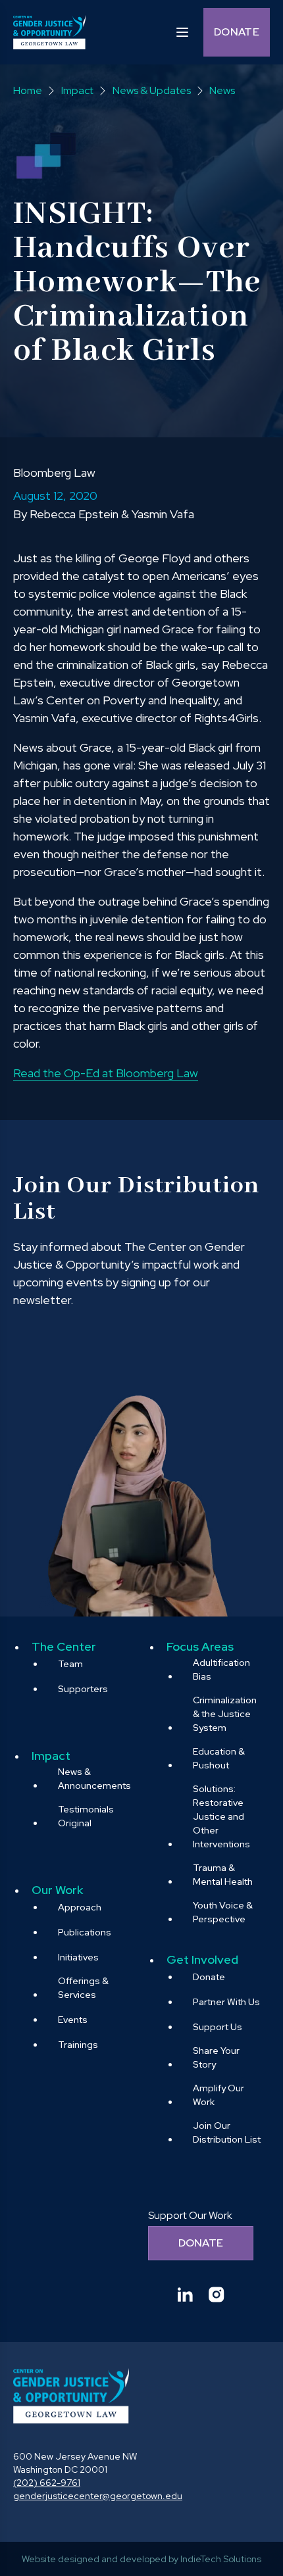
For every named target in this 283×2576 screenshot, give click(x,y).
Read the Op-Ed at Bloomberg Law (106, 1073)
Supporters (83, 1689)
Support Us (218, 2027)
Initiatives (78, 1957)
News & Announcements (94, 1779)
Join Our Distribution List (227, 2132)
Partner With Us (226, 2002)
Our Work (57, 1890)
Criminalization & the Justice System (225, 1714)
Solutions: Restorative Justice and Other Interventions (221, 1816)
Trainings (78, 2045)
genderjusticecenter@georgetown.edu (98, 2496)
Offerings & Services (83, 1988)
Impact (51, 1756)
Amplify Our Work (219, 2095)
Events (73, 2020)
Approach (80, 1907)
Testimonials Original (86, 1816)
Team (70, 1664)
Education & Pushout (219, 1758)
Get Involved (202, 1959)
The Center (64, 1646)
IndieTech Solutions (221, 2559)
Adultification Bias (221, 1669)
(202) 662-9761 (47, 2483)
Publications (85, 1932)
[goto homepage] (49, 32)
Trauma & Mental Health (223, 1875)
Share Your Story (216, 2057)
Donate (237, 32)
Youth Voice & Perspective (223, 1912)
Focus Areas (200, 1646)
